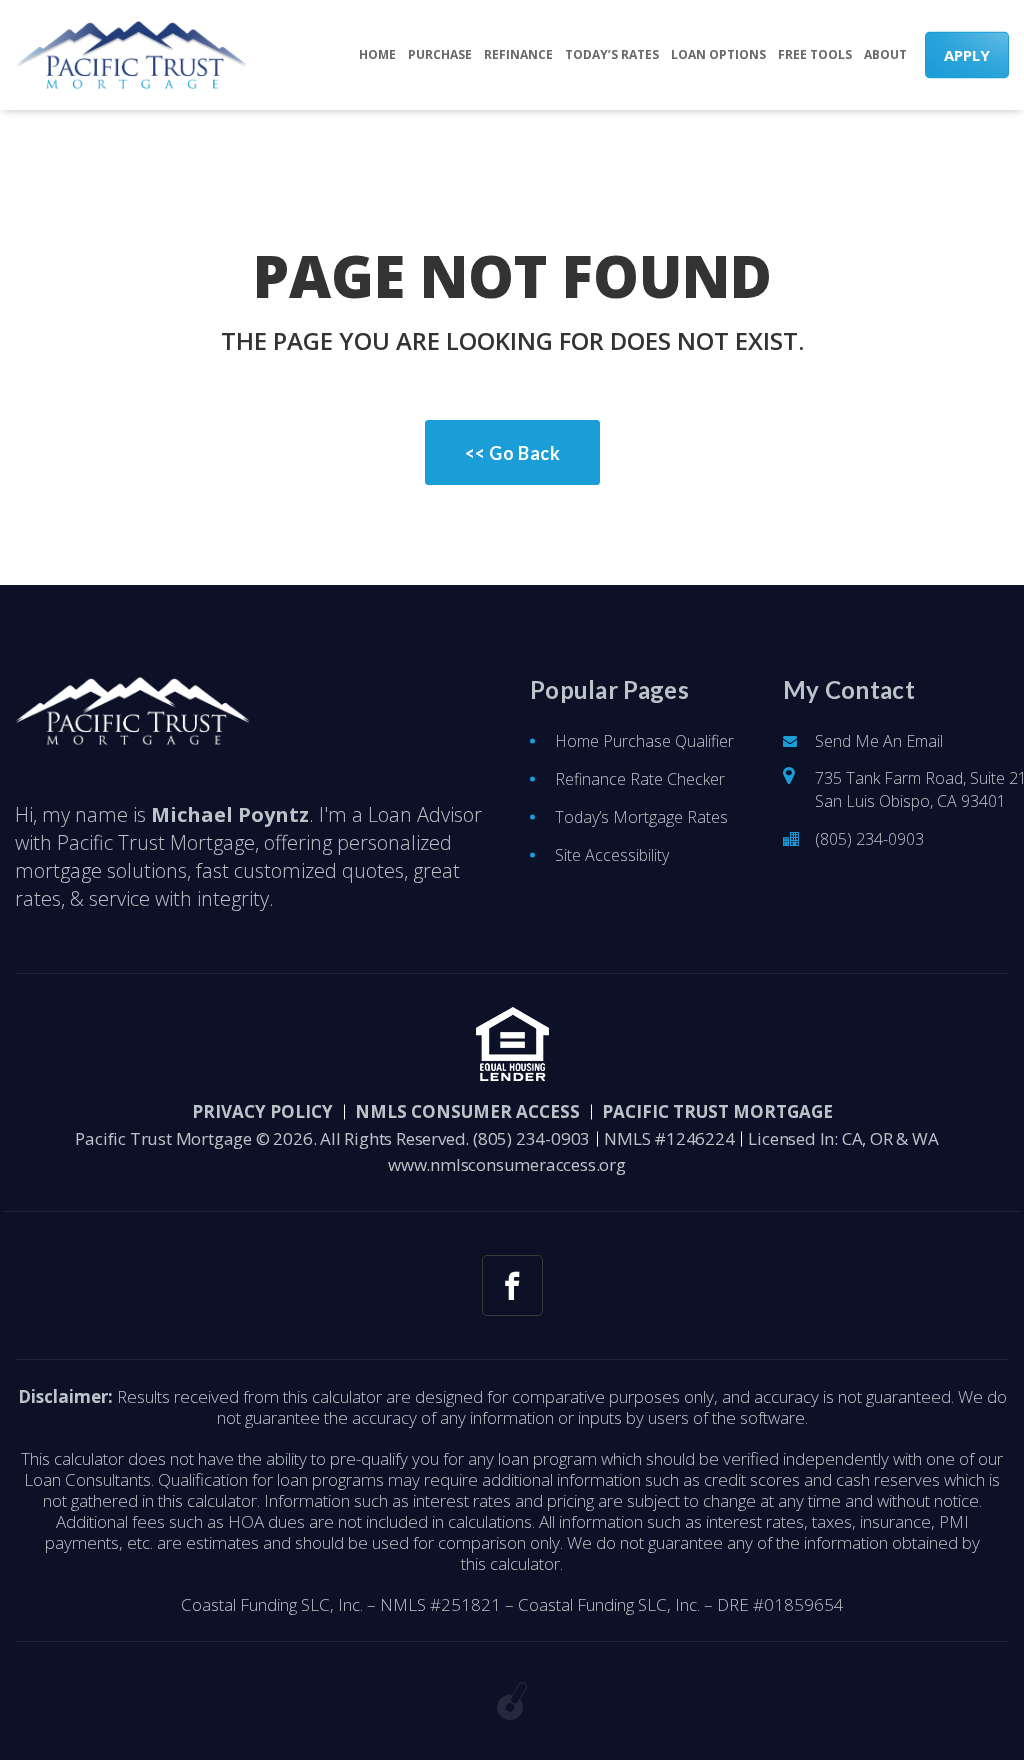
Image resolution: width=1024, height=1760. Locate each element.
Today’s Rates (612, 55)
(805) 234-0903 (869, 839)
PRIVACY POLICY (262, 1111)
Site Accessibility (612, 855)
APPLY (967, 55)
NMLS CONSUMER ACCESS (467, 1111)
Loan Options (718, 55)
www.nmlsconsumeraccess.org (507, 1164)
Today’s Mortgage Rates (641, 817)
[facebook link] (512, 1285)
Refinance (518, 55)
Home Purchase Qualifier (644, 741)
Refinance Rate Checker (640, 779)
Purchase (440, 55)
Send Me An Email (879, 741)
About (885, 55)
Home (377, 55)
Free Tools (815, 55)
